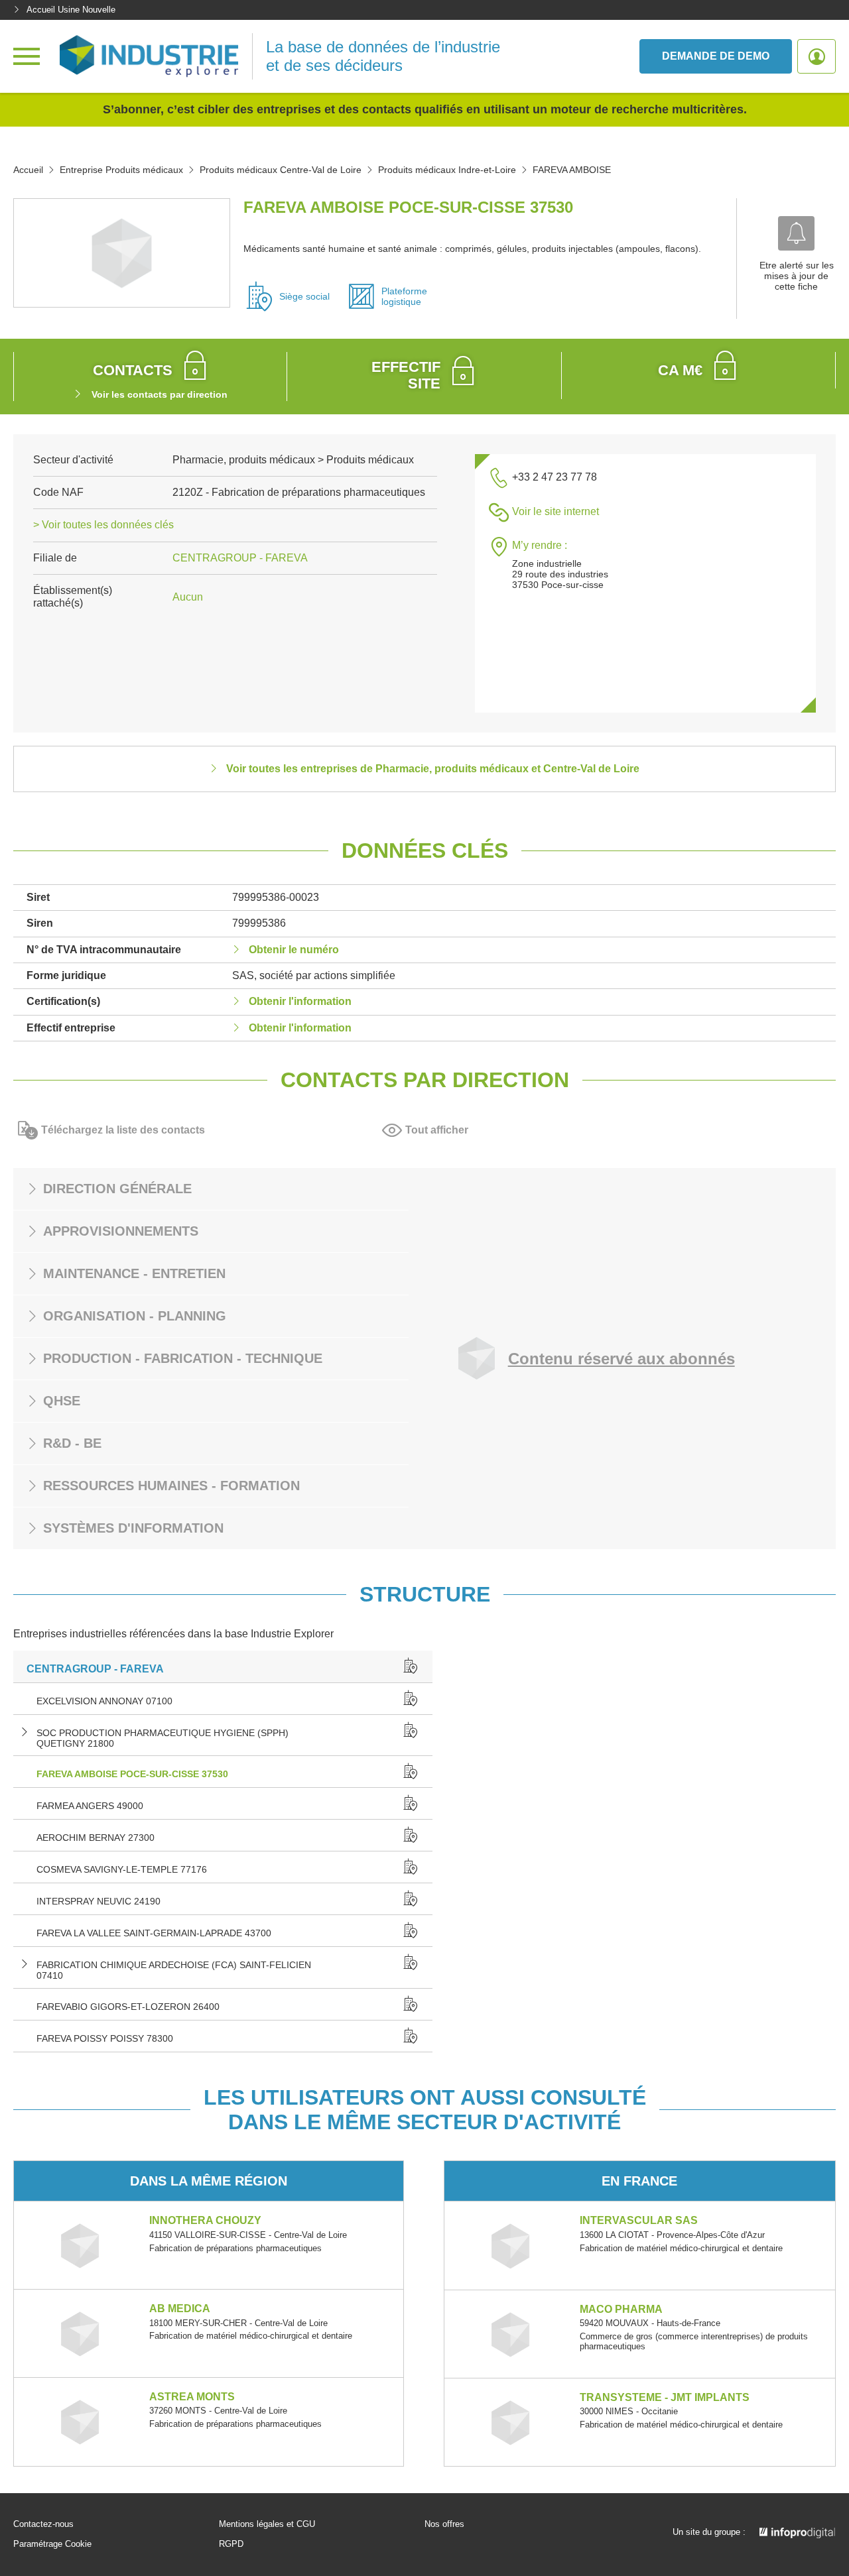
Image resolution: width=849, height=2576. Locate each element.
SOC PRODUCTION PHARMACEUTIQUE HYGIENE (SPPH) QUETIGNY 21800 (163, 1738)
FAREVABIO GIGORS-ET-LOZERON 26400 (128, 2007)
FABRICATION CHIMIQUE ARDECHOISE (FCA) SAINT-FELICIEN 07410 (174, 1970)
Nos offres (444, 2524)
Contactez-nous (43, 2524)
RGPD (231, 2544)
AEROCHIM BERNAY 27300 (96, 1838)
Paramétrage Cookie (52, 2544)
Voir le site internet (555, 511)
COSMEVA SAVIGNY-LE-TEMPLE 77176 (122, 1869)
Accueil (28, 170)
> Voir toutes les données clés (103, 525)
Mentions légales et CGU (267, 2524)
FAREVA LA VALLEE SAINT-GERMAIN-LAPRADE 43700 (154, 1933)
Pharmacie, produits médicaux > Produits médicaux (293, 460)
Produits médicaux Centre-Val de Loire (281, 170)
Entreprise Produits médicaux (121, 170)
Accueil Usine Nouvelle (71, 10)
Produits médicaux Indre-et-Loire (447, 170)
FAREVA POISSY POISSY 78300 (105, 2038)
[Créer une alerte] (796, 233)
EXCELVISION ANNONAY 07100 (104, 1701)
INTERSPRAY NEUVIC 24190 (98, 1901)
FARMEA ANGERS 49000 (90, 1806)
